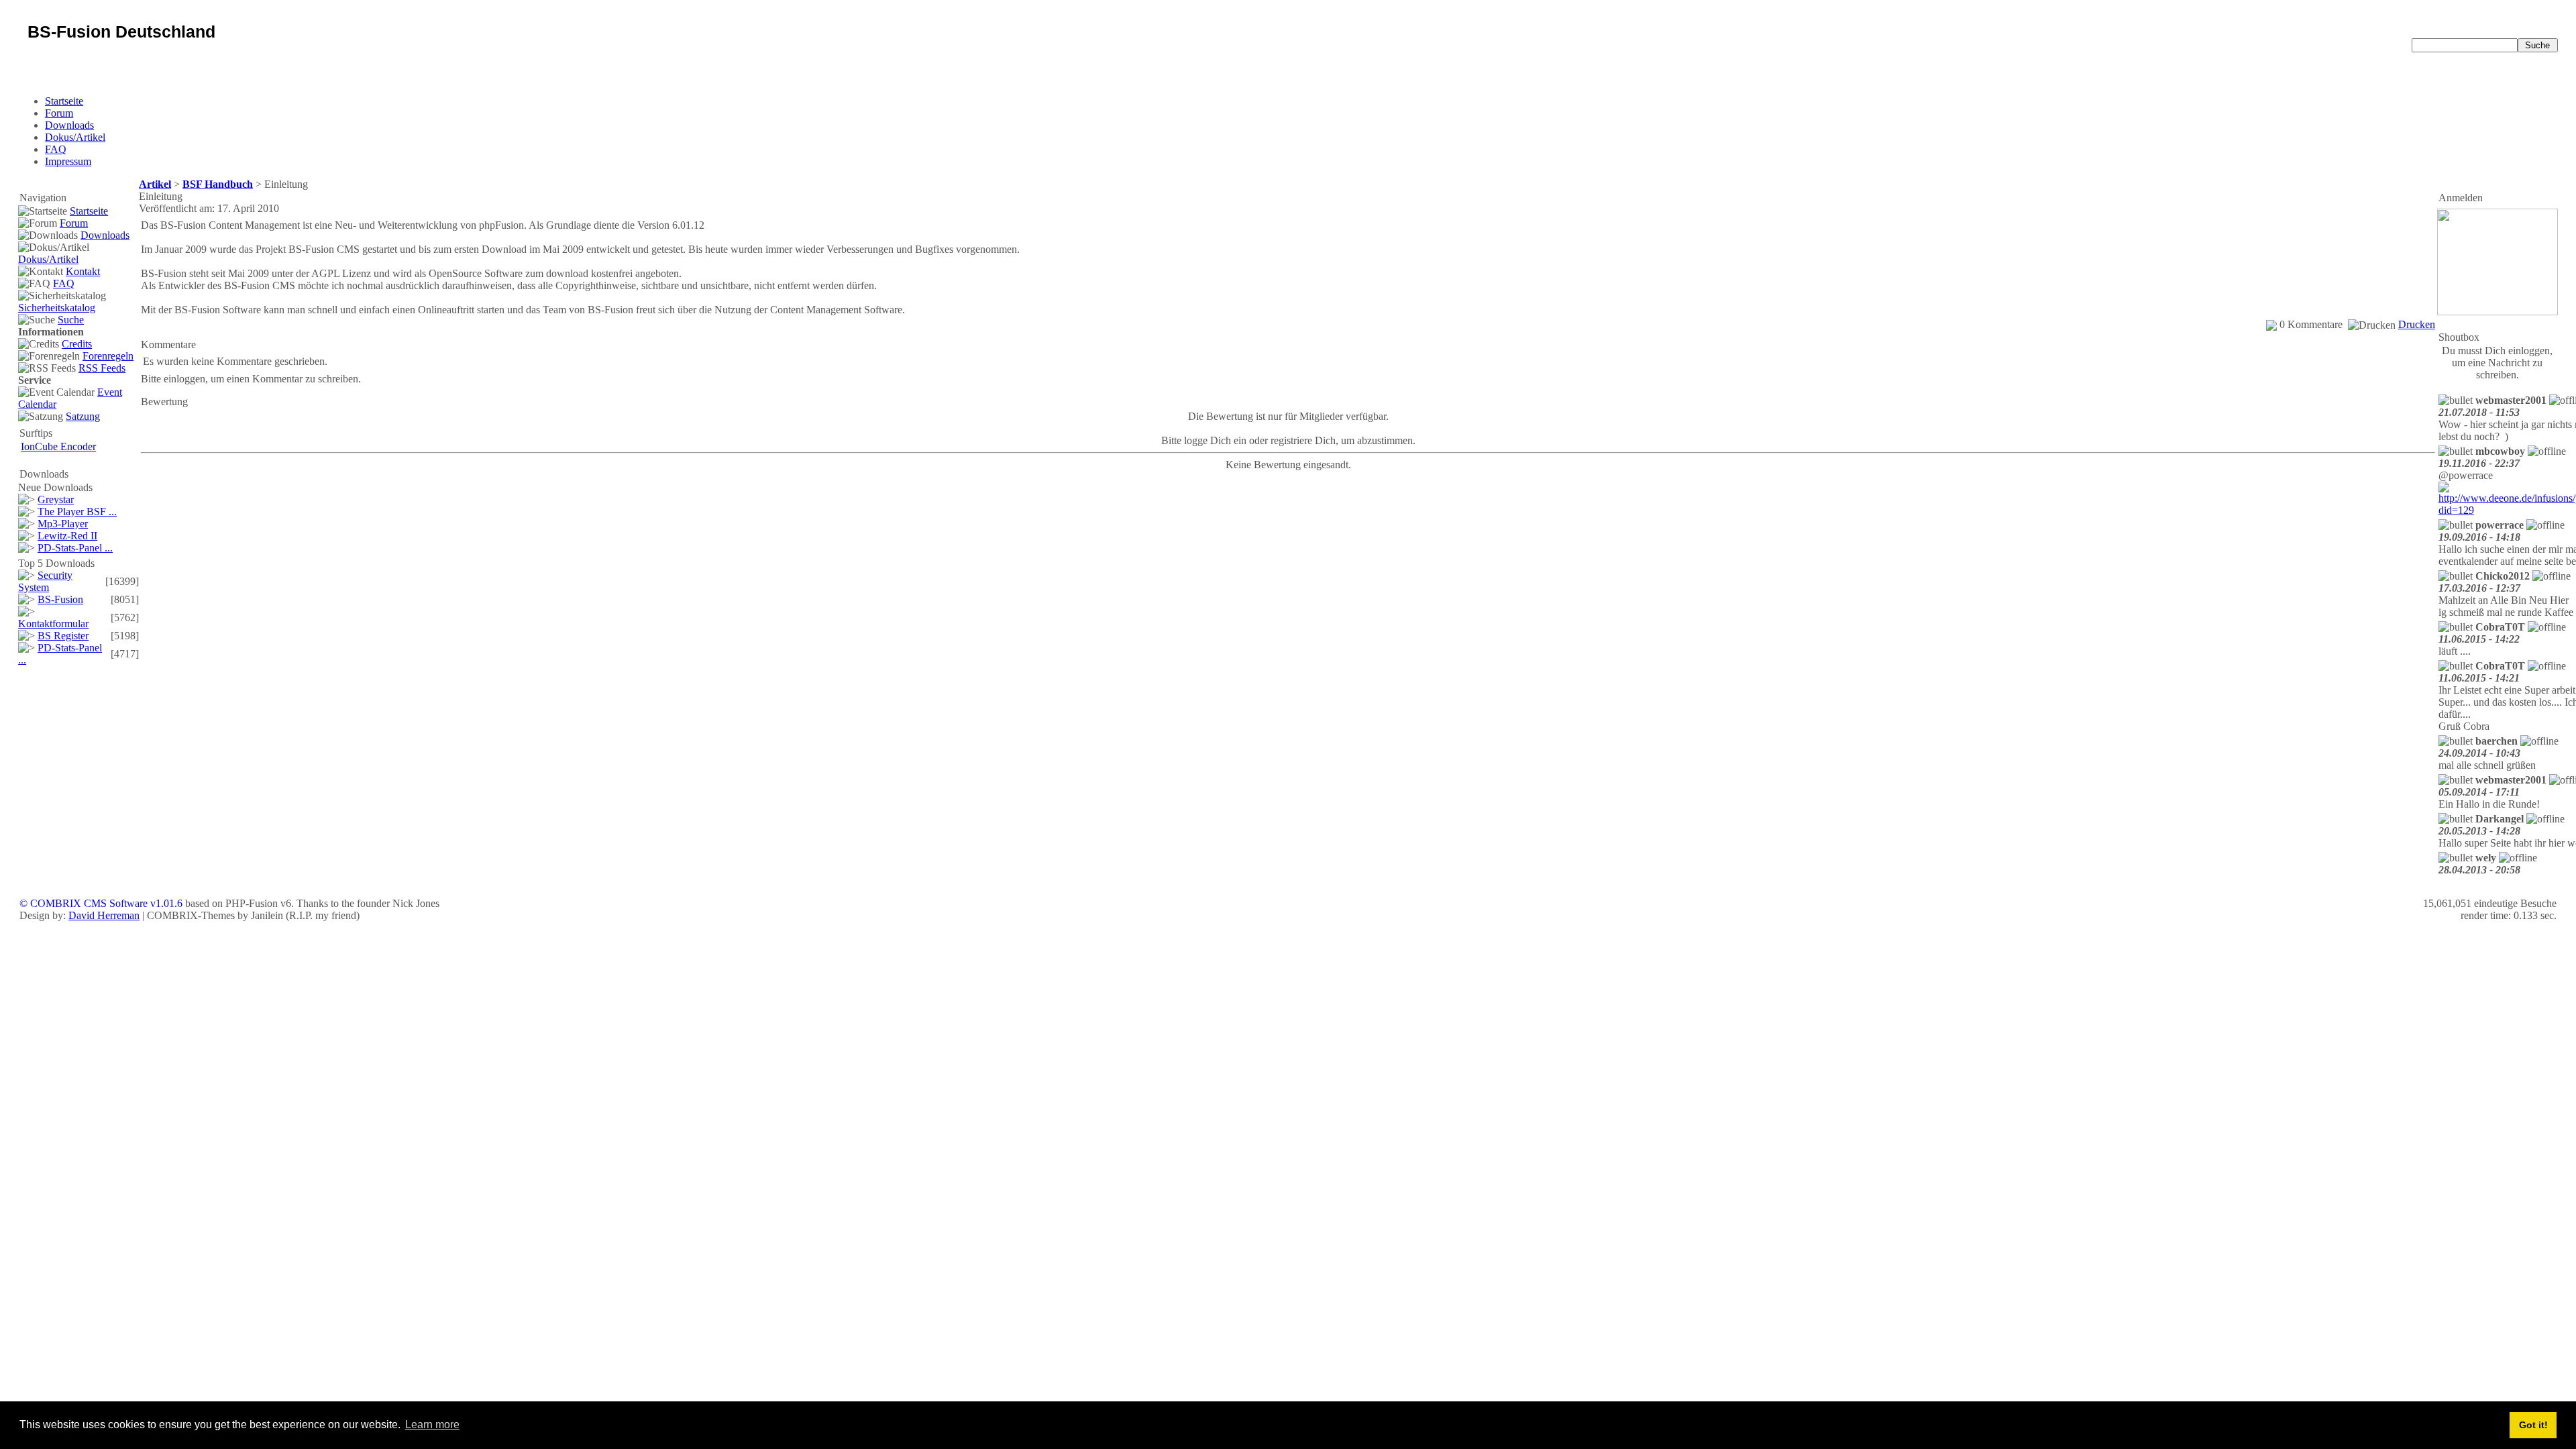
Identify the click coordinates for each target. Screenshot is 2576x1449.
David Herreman (104, 915)
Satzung (83, 416)
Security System (45, 581)
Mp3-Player (63, 524)
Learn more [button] (432, 1425)
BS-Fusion (60, 599)
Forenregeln (108, 356)
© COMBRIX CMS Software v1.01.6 (101, 903)
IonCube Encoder (58, 446)
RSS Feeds (102, 368)
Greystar (56, 499)
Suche (71, 320)
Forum (59, 113)
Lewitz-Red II (67, 536)
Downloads (69, 125)
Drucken (2417, 324)
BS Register (63, 636)
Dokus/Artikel (75, 137)
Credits (77, 344)
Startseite (64, 101)
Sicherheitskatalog (57, 308)
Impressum (68, 161)
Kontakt (83, 271)
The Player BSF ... (77, 512)
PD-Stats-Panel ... (75, 548)
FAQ (56, 149)
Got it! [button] (2533, 1425)
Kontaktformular (53, 624)
